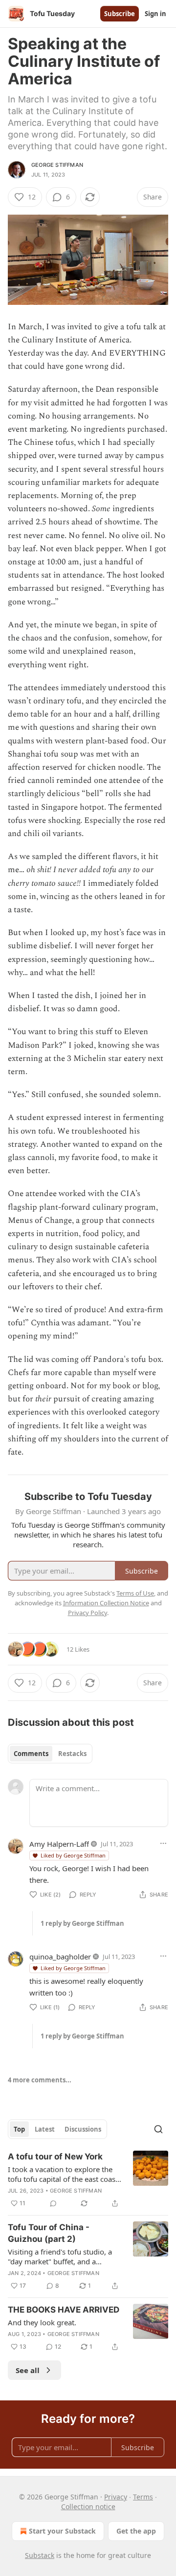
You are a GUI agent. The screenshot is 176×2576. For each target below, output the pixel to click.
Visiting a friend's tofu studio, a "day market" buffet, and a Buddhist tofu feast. (60, 2256)
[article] (88, 2180)
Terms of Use (135, 1593)
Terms (143, 2497)
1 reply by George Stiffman (82, 1923)
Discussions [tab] (83, 2129)
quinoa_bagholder (60, 1957)
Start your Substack (62, 2531)
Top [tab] (19, 2129)
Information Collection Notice (106, 1603)
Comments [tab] (31, 1754)
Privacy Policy (88, 1613)
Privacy (116, 2497)
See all (28, 2370)
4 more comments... (40, 2080)
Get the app (136, 2531)
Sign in (155, 14)
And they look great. (42, 2322)
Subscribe (120, 14)
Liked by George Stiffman (73, 1855)
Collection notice (88, 2506)
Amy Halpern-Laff (59, 1844)
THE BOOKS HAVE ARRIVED (64, 2310)
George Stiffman (57, 165)
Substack (40, 2555)
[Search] (158, 2129)
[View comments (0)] (53, 2203)
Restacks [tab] (72, 1754)
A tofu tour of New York (55, 2157)
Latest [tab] (45, 2129)
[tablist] (50, 1754)
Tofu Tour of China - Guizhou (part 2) (49, 2233)
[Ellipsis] (163, 1843)
